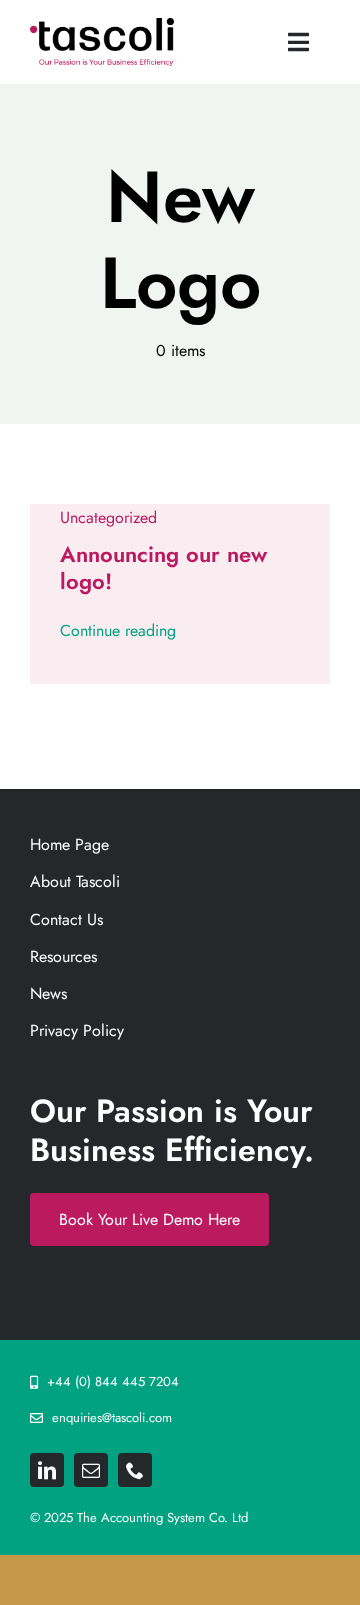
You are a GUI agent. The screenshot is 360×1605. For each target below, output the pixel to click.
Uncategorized (108, 517)
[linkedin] (47, 1470)
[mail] (91, 1470)
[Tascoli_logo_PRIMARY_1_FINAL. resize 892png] (102, 25)
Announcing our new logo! (163, 567)
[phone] (135, 1470)
